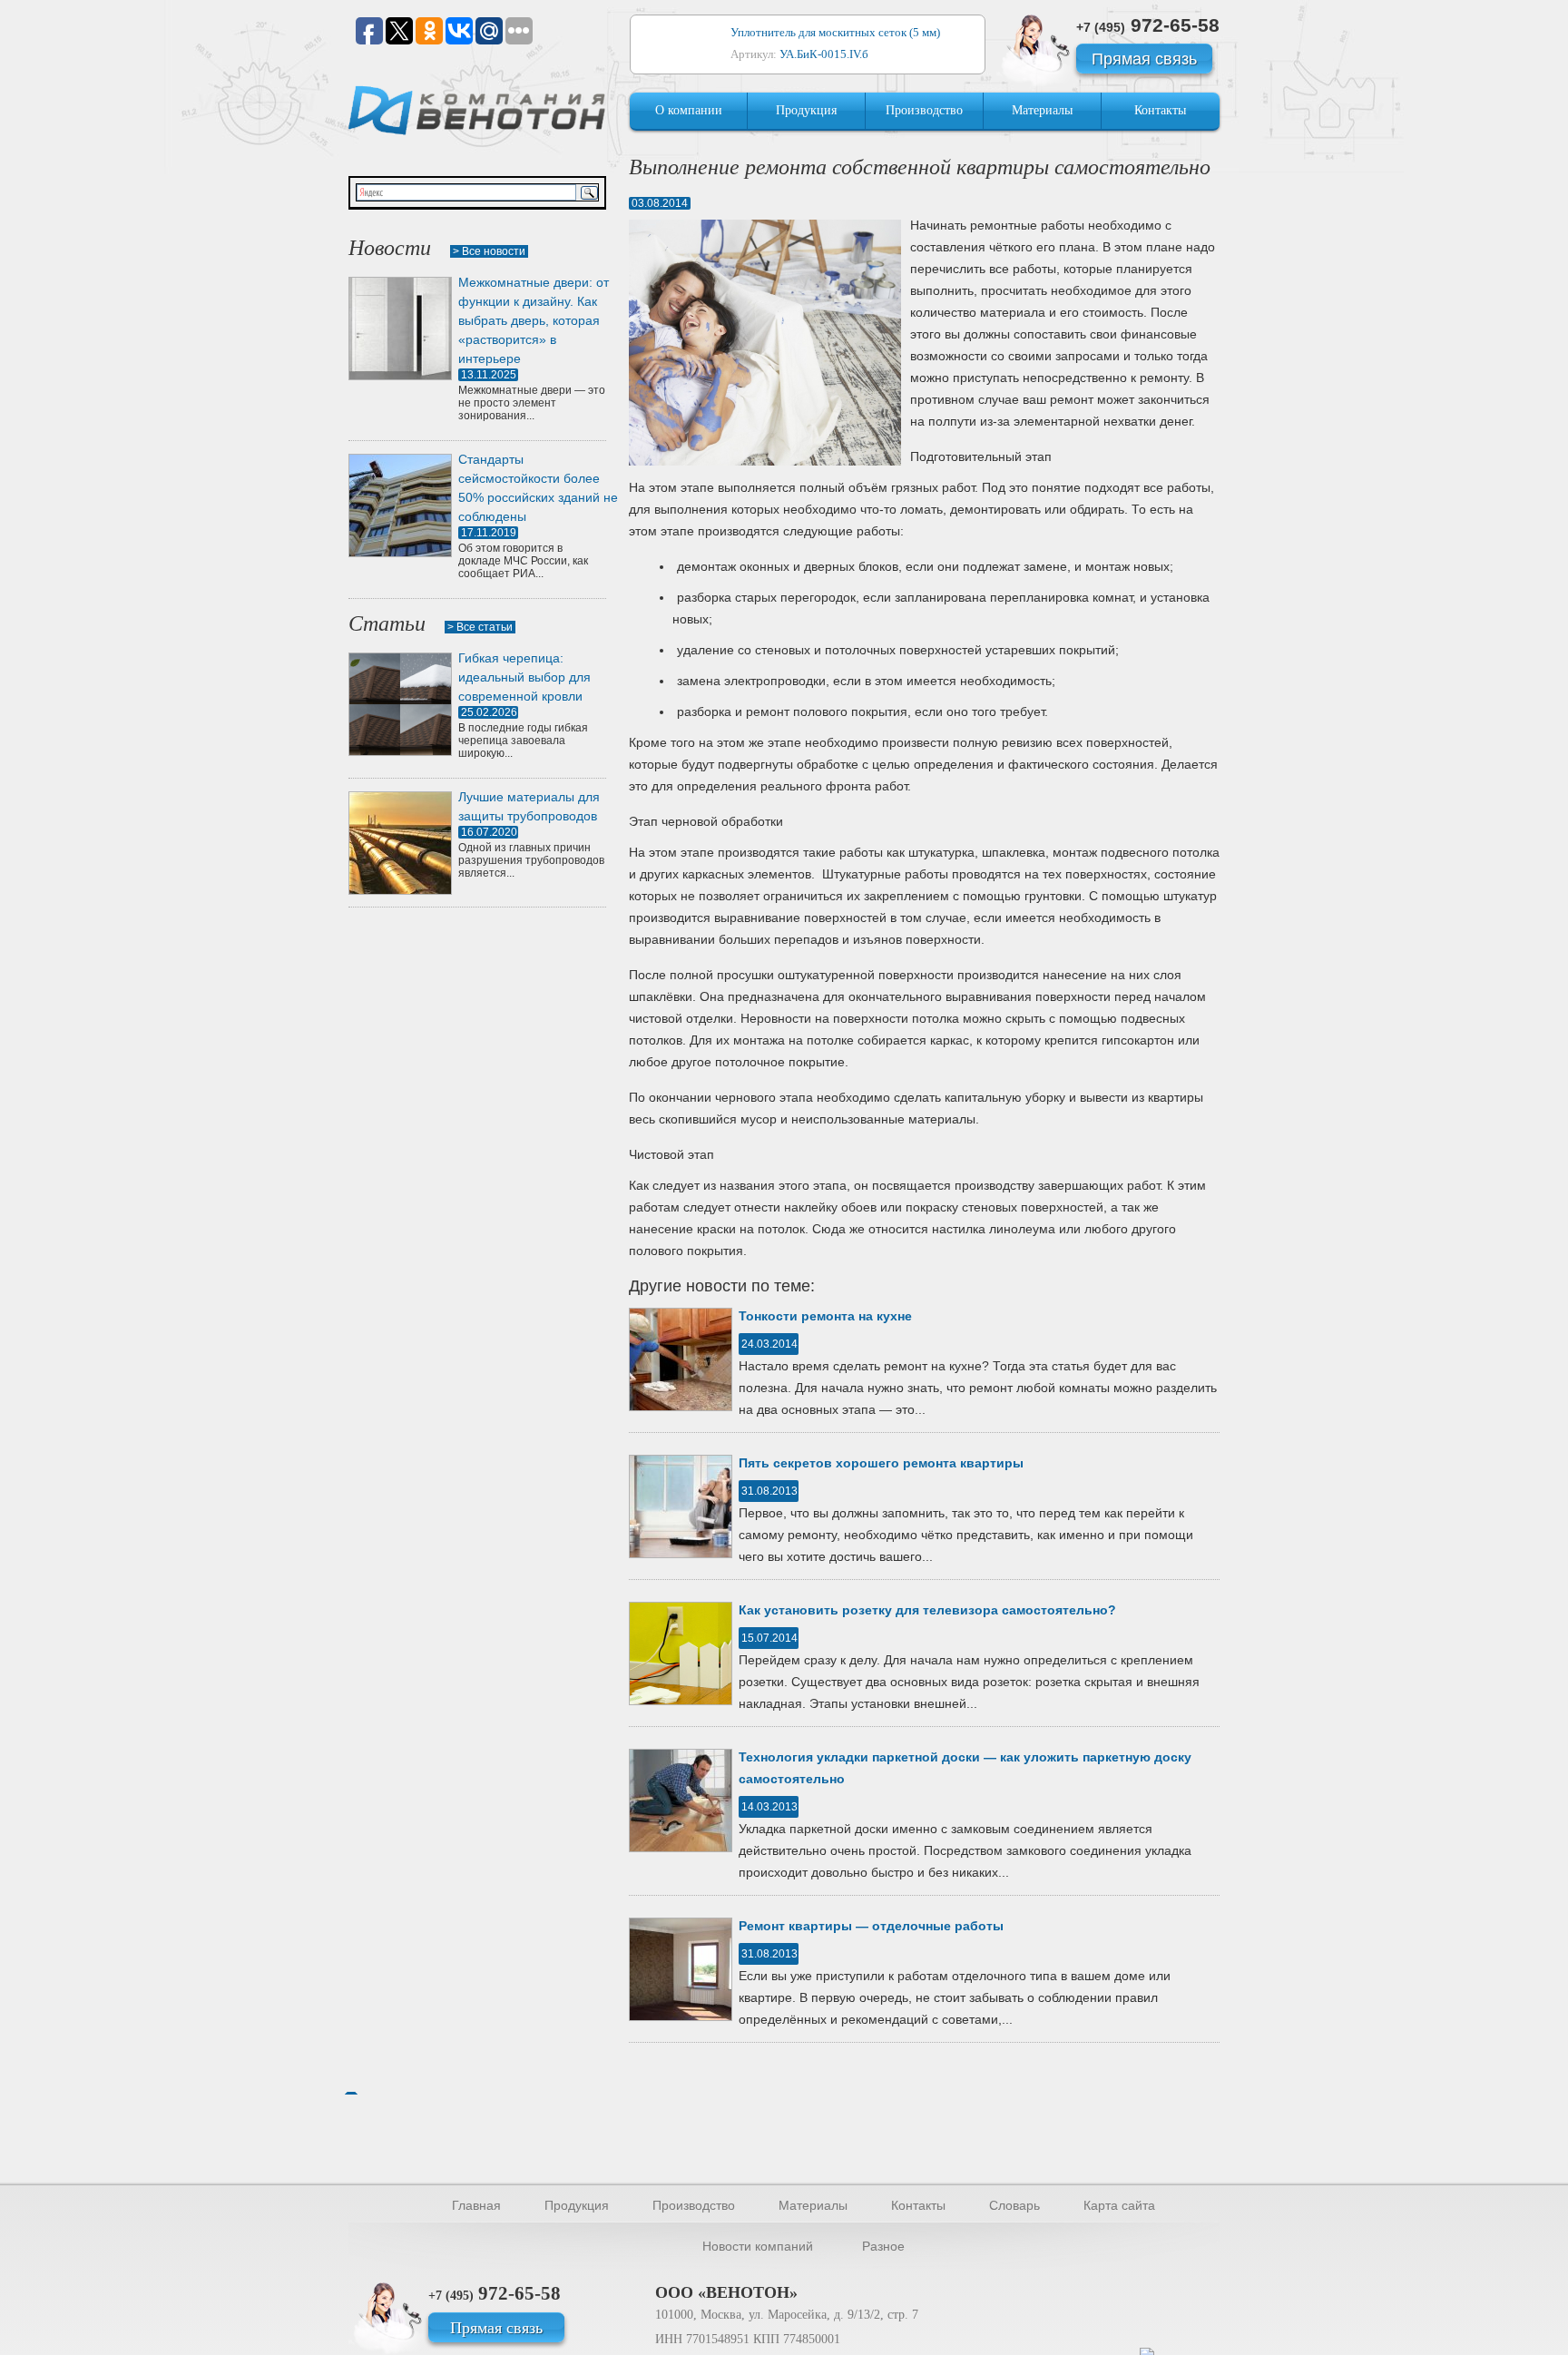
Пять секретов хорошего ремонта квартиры (881, 1463)
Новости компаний (758, 2246)
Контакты (1160, 110)
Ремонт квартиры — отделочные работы (871, 1926)
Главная (476, 2205)
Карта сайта (1119, 2205)
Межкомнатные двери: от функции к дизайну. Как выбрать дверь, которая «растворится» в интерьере (534, 320)
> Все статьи (480, 627)
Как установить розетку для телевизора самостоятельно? (927, 1610)
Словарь (1014, 2205)
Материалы (1042, 110)
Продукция (806, 110)
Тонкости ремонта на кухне (825, 1316)
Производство (924, 110)
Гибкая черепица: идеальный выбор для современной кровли (524, 677)
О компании (689, 110)
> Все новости (489, 251)
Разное (883, 2246)
